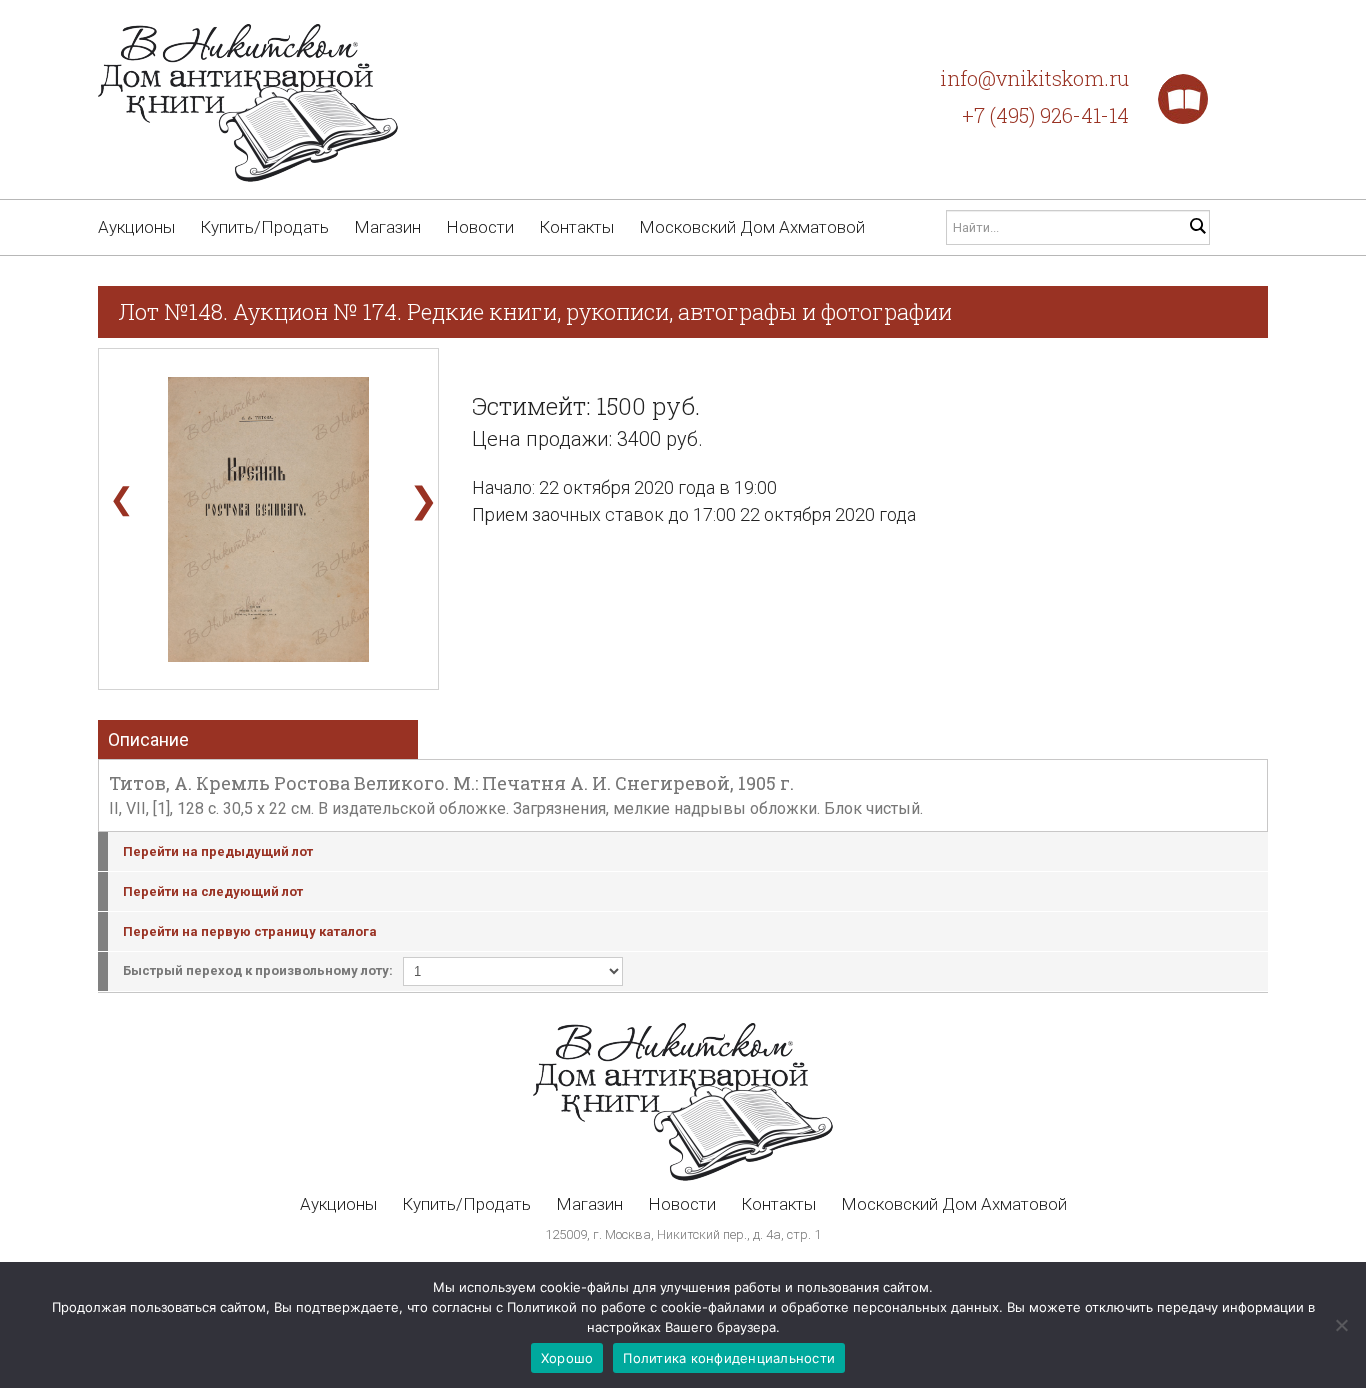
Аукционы (136, 227)
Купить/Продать (264, 227)
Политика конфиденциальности (729, 1358)
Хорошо (567, 1358)
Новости (480, 227)
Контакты (576, 227)
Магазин (387, 227)
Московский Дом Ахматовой (752, 227)
